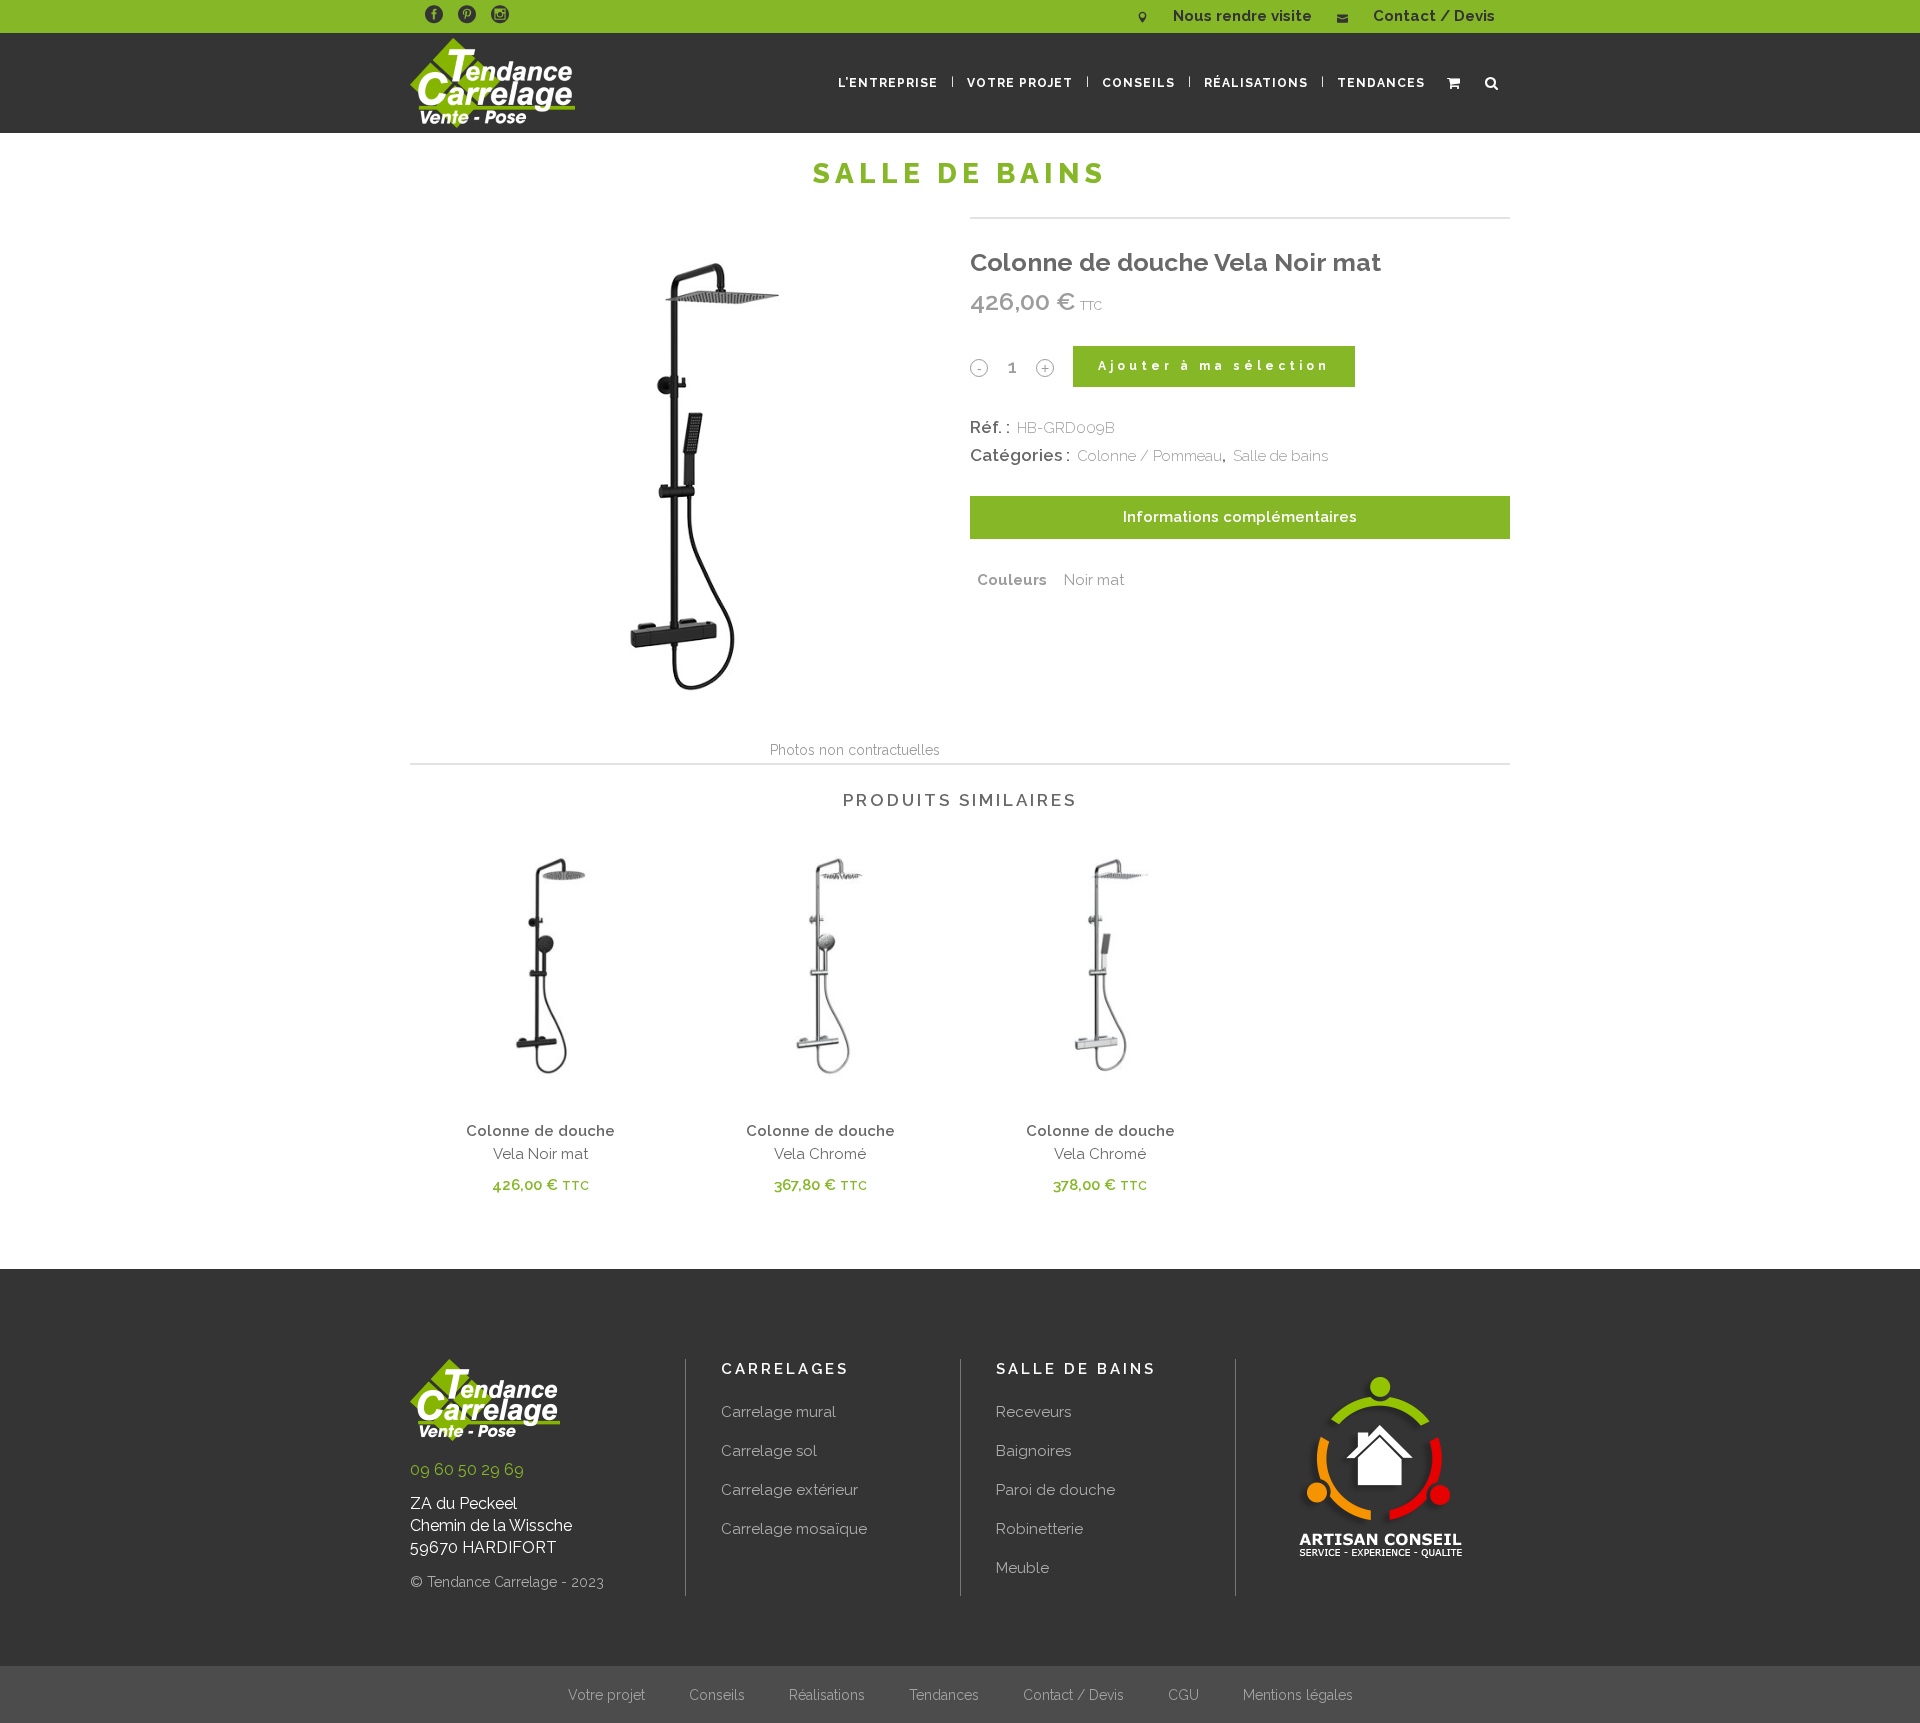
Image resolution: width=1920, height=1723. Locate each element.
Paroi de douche (1055, 1490)
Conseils (717, 1695)
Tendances (944, 1695)
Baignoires (1033, 1451)
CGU (1183, 1695)
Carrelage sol (769, 1451)
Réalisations (827, 1695)
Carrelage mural (778, 1412)
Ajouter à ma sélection (1214, 366)
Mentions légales (1298, 1695)
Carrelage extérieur (789, 1490)
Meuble (1022, 1568)
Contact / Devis (1073, 1695)
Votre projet (606, 1695)
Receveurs (1033, 1412)
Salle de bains (1280, 456)
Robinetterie (1039, 1529)
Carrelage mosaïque (794, 1529)
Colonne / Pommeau (1149, 456)
